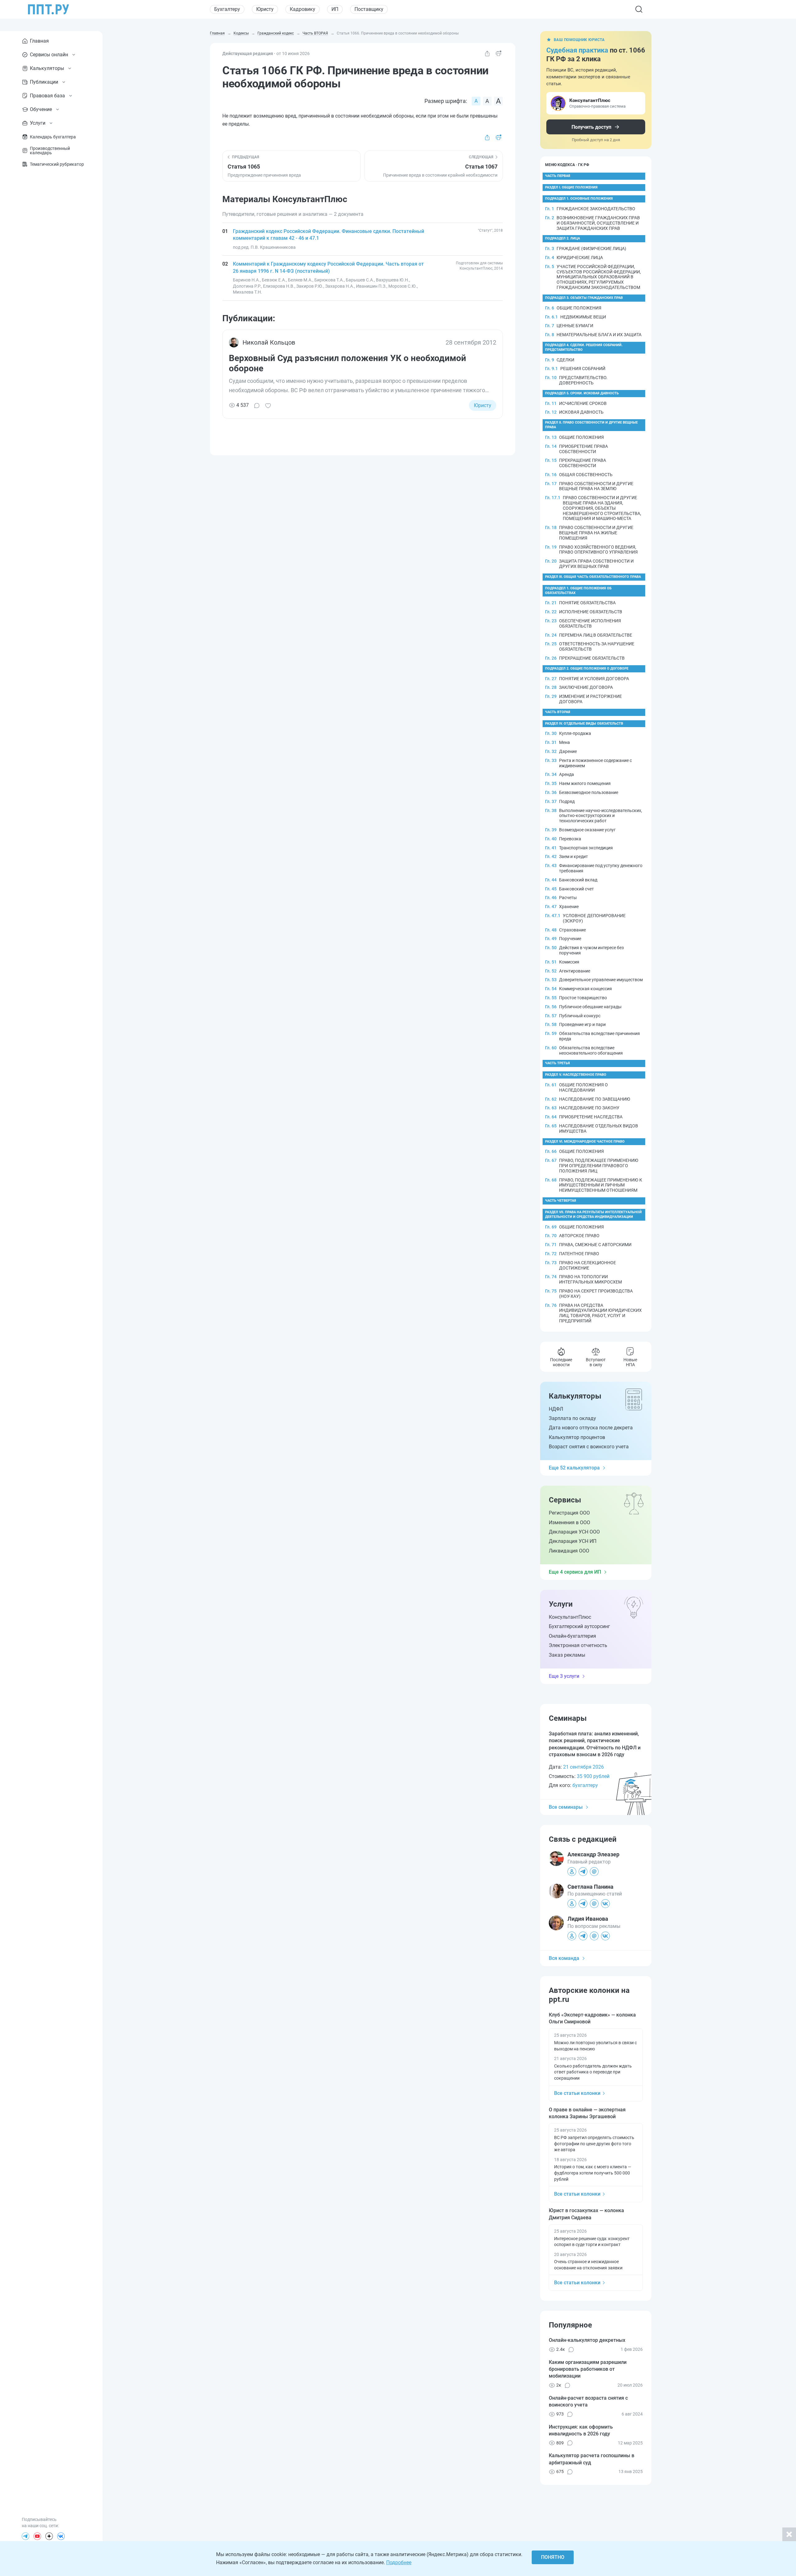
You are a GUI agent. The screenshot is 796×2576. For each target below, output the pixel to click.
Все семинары (566, 1807)
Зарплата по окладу (572, 1418)
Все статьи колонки (577, 2093)
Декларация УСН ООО (574, 1532)
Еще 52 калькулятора (574, 1468)
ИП (335, 9)
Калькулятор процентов (577, 1437)
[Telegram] (25, 2536)
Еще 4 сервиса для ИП (575, 1572)
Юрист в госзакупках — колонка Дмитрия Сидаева (586, 2214)
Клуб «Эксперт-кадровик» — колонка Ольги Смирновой (592, 2018)
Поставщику (369, 9)
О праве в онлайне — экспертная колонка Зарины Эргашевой (587, 2113)
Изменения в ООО (569, 1522)
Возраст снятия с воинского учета (589, 1447)
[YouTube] (37, 2536)
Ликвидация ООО (569, 1551)
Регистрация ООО (569, 1513)
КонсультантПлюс (570, 1617)
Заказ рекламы (567, 1655)
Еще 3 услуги (564, 1676)
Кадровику (303, 9)
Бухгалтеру (227, 9)
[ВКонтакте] (61, 2536)
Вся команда (564, 1958)
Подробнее (399, 2562)
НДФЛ (556, 1409)
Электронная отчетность (578, 1645)
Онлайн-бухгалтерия (572, 1636)
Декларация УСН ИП (573, 1541)
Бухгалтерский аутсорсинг (579, 1626)
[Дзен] (49, 2536)
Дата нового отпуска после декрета (591, 1428)
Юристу (265, 9)
